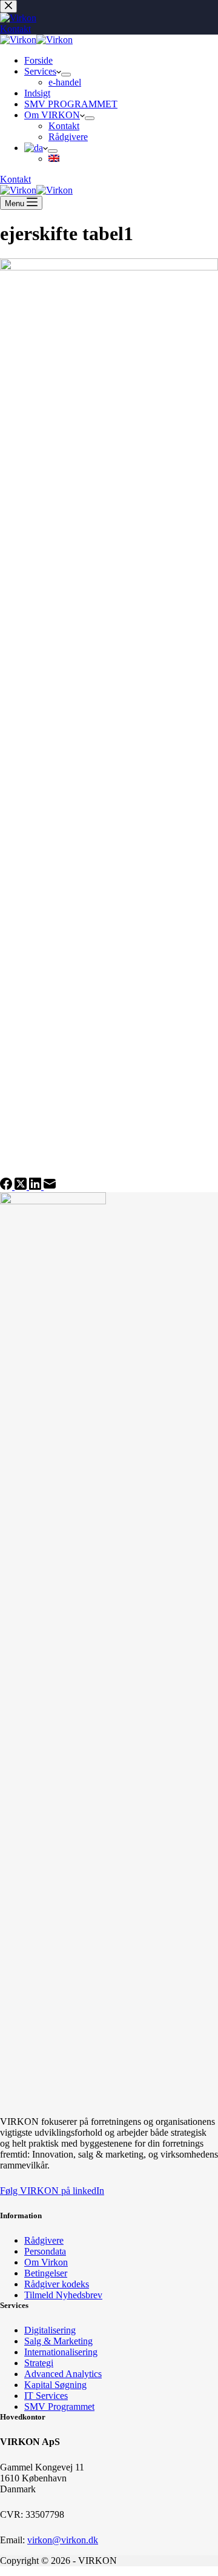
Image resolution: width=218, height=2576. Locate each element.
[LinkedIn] (36, 1186)
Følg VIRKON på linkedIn (52, 2191)
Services (40, 71)
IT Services (46, 2396)
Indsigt (37, 93)
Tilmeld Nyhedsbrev (63, 2295)
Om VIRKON (52, 115)
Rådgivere (68, 137)
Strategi (39, 2363)
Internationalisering (61, 2352)
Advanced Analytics (63, 2374)
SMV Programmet (59, 2407)
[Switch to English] (54, 159)
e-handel (65, 82)
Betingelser (46, 2273)
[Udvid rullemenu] (66, 75)
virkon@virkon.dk (63, 2540)
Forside (38, 60)
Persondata (45, 2251)
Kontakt (64, 126)
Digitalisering (50, 2330)
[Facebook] (7, 1186)
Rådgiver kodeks (57, 2284)
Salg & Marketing (58, 2341)
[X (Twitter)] (22, 1186)
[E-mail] (50, 1186)
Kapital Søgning (55, 2385)
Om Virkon (46, 2262)
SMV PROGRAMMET (71, 104)
